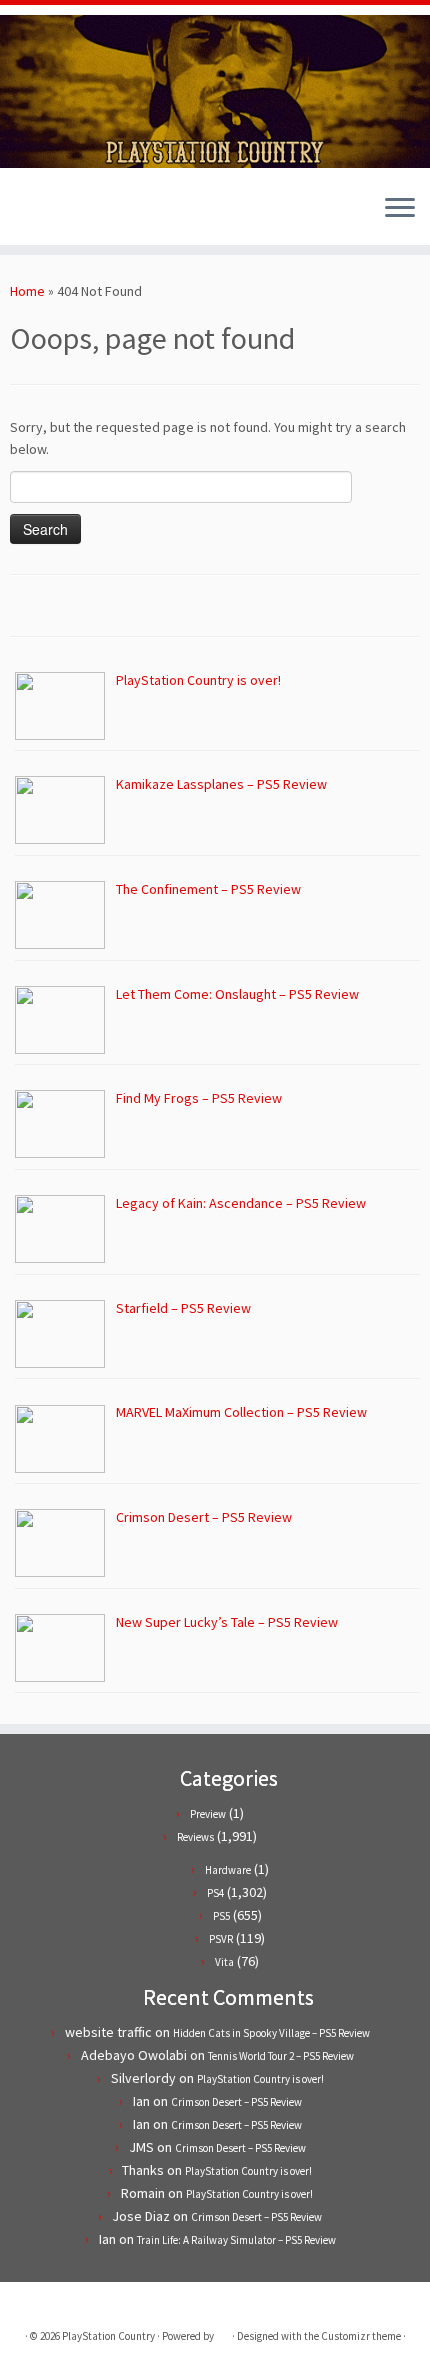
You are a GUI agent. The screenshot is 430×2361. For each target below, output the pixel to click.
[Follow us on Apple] (72, 215)
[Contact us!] (89, 215)
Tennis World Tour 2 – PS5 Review (281, 2056)
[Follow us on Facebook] (38, 215)
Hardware (228, 1870)
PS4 (215, 1893)
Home (27, 291)
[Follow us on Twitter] (21, 215)
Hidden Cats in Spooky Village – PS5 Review (271, 2033)
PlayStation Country (108, 2336)
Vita (224, 1962)
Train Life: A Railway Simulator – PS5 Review (236, 2240)
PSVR (221, 1939)
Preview (208, 1814)
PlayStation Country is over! (260, 2079)
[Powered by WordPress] (223, 2332)
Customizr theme (361, 2336)
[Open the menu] (400, 209)
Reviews (195, 1837)
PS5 (221, 1916)
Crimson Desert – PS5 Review (236, 2102)
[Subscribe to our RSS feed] (55, 215)
